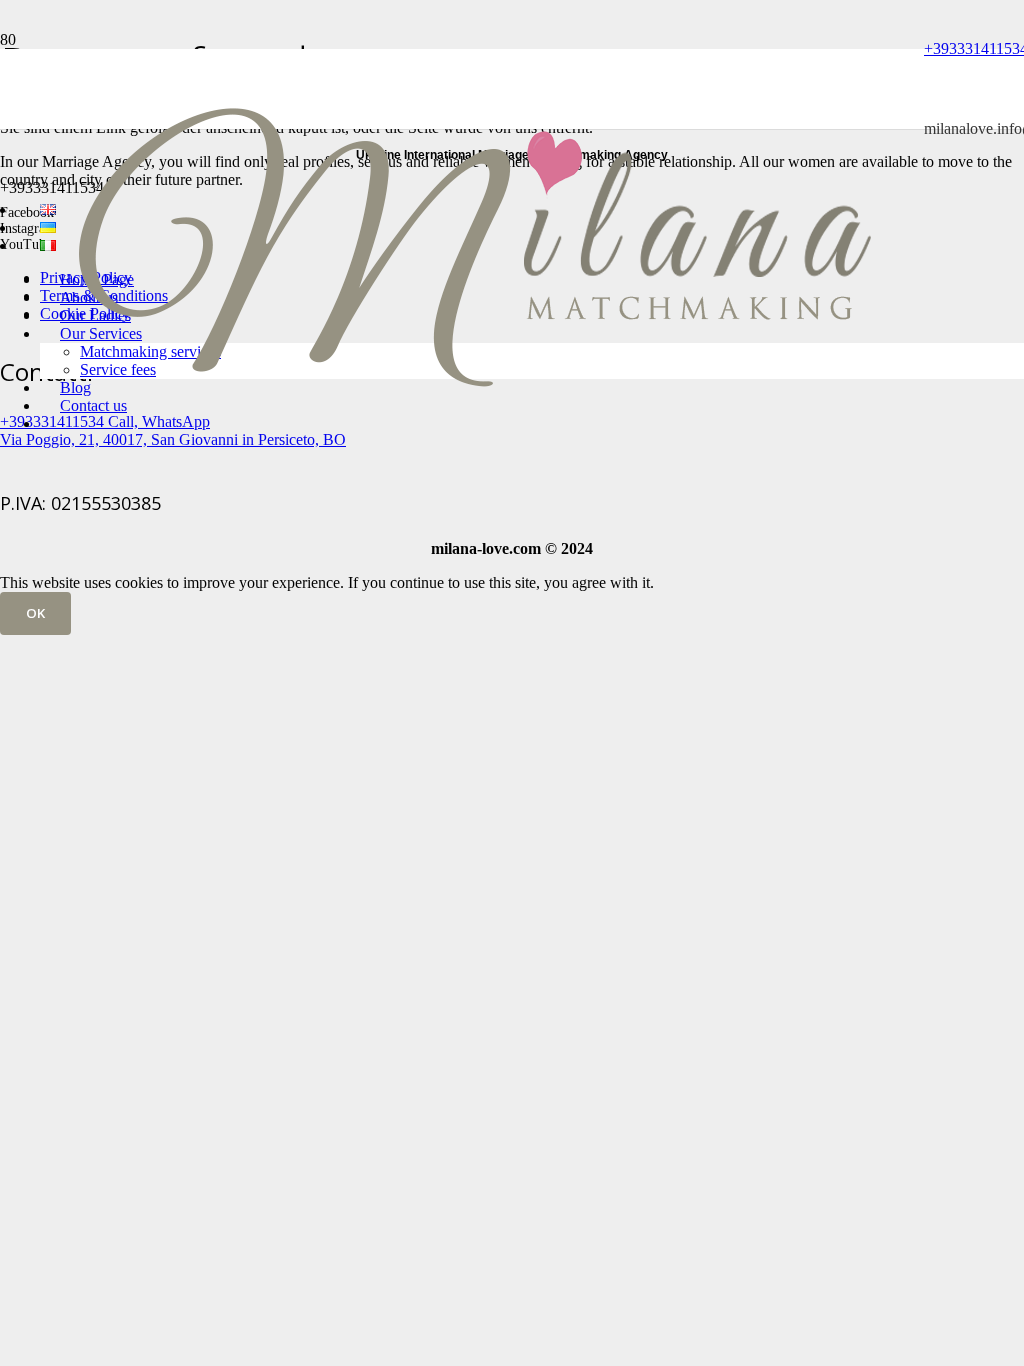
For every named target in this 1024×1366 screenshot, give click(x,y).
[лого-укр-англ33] (474, 477)
